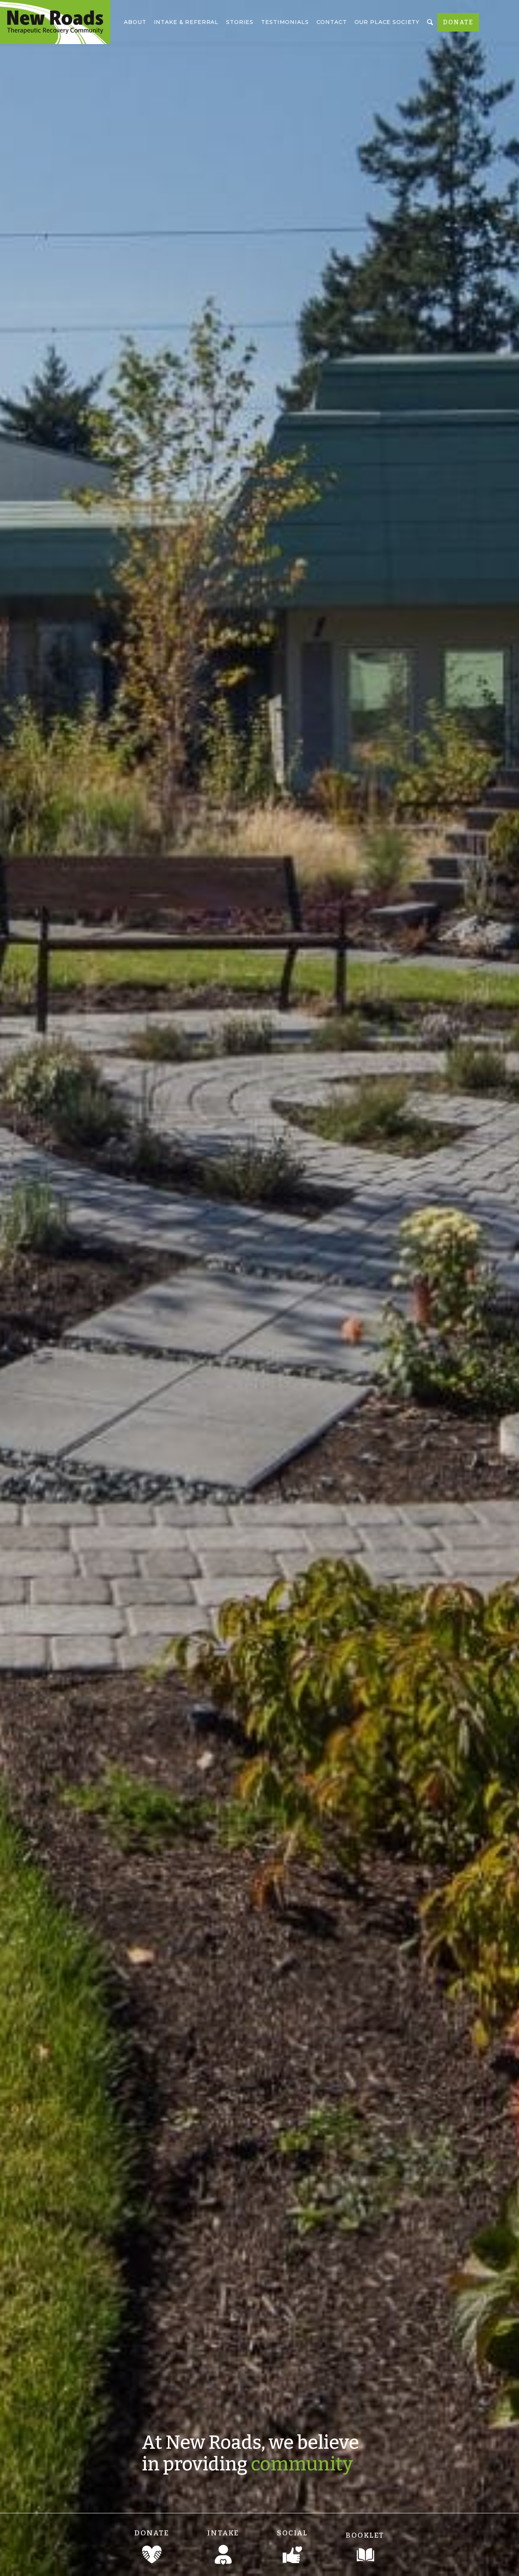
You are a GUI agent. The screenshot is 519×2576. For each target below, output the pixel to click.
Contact (332, 22)
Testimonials (285, 22)
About (135, 22)
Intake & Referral (186, 22)
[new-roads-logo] (55, 22)
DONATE (458, 22)
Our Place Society (387, 22)
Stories (240, 22)
